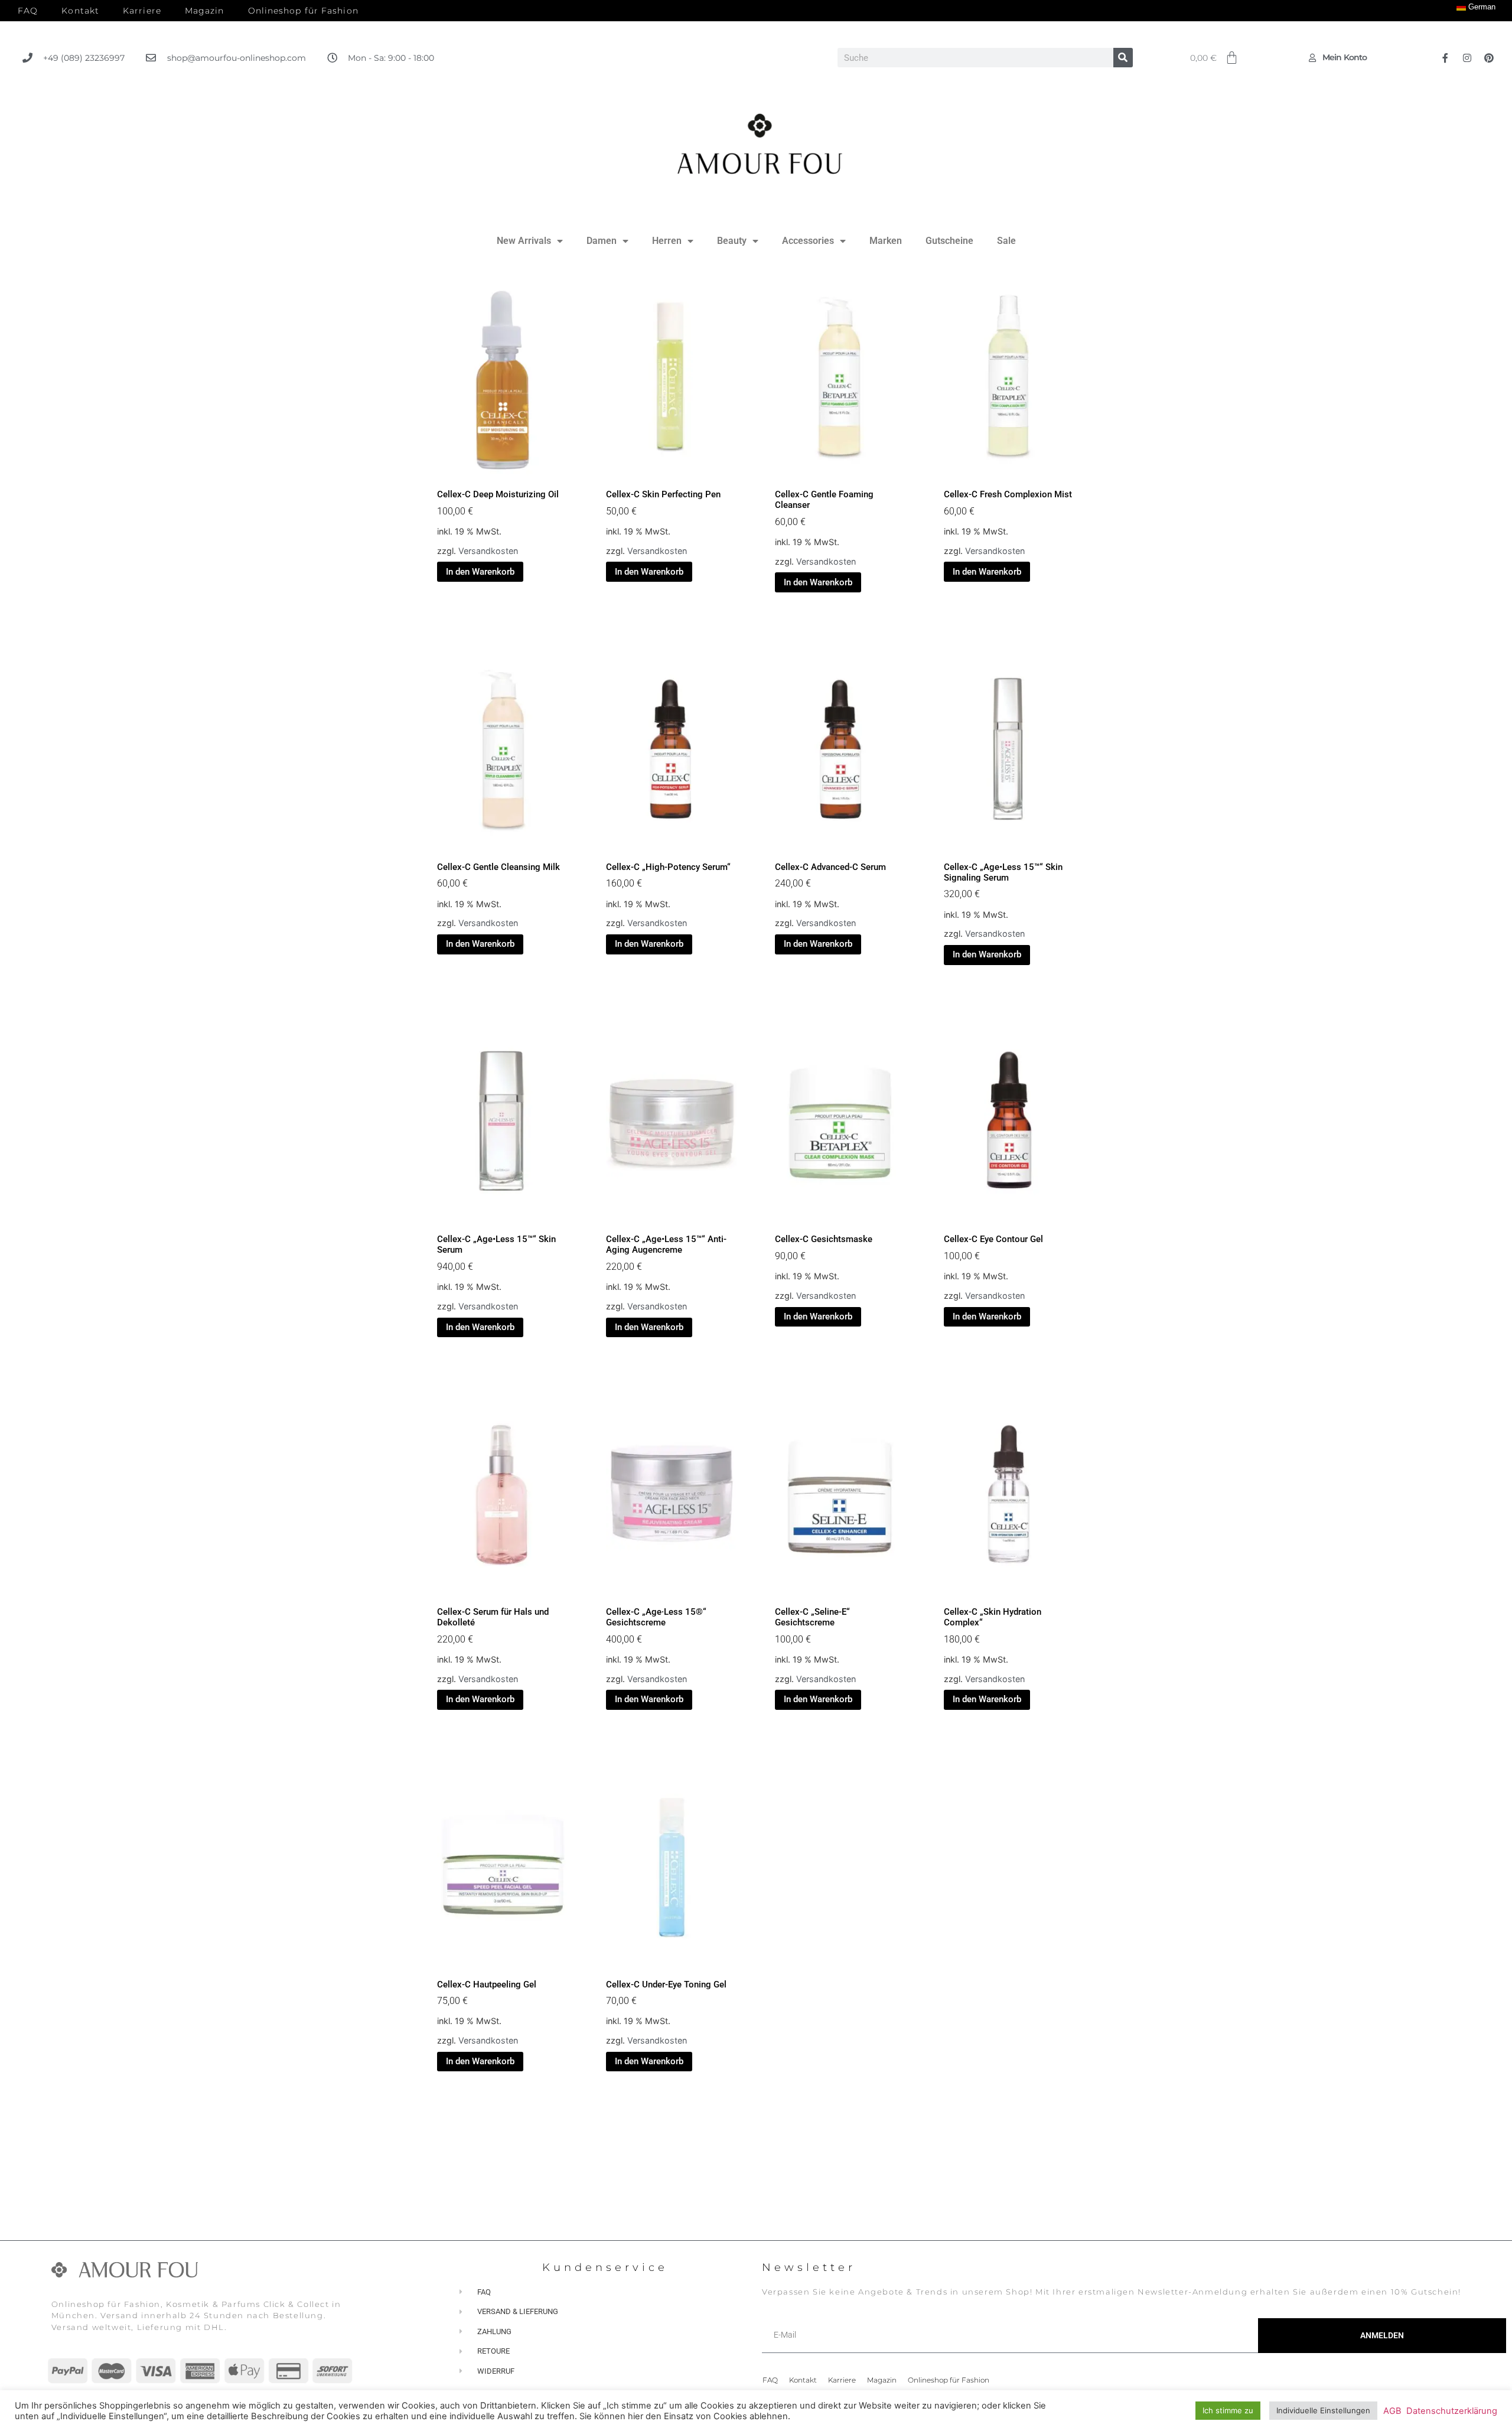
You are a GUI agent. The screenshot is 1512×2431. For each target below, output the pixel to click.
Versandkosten (488, 551)
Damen (602, 241)
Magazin (205, 11)
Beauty (732, 241)
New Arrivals (524, 241)
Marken (886, 241)
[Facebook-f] (1445, 58)
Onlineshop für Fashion (303, 11)
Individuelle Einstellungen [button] (1323, 2410)
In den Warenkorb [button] (480, 572)
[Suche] (1123, 58)
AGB (1392, 2411)
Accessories (808, 241)
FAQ (28, 11)
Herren (667, 241)
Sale (1006, 241)
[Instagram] (1467, 58)
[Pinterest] (1489, 58)
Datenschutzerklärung (1452, 2411)
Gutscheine (949, 241)
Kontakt (80, 11)
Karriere (142, 11)
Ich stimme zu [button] (1228, 2410)
